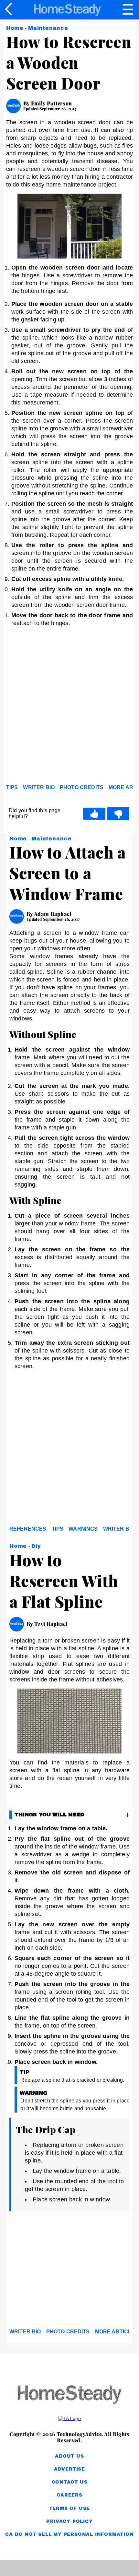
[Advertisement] (69, 707)
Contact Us (70, 2482)
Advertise (69, 2469)
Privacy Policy (69, 2521)
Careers (69, 2495)
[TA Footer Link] (69, 2418)
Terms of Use (70, 2508)
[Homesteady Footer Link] (69, 2395)
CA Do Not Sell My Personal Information (69, 2534)
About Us (69, 2456)
